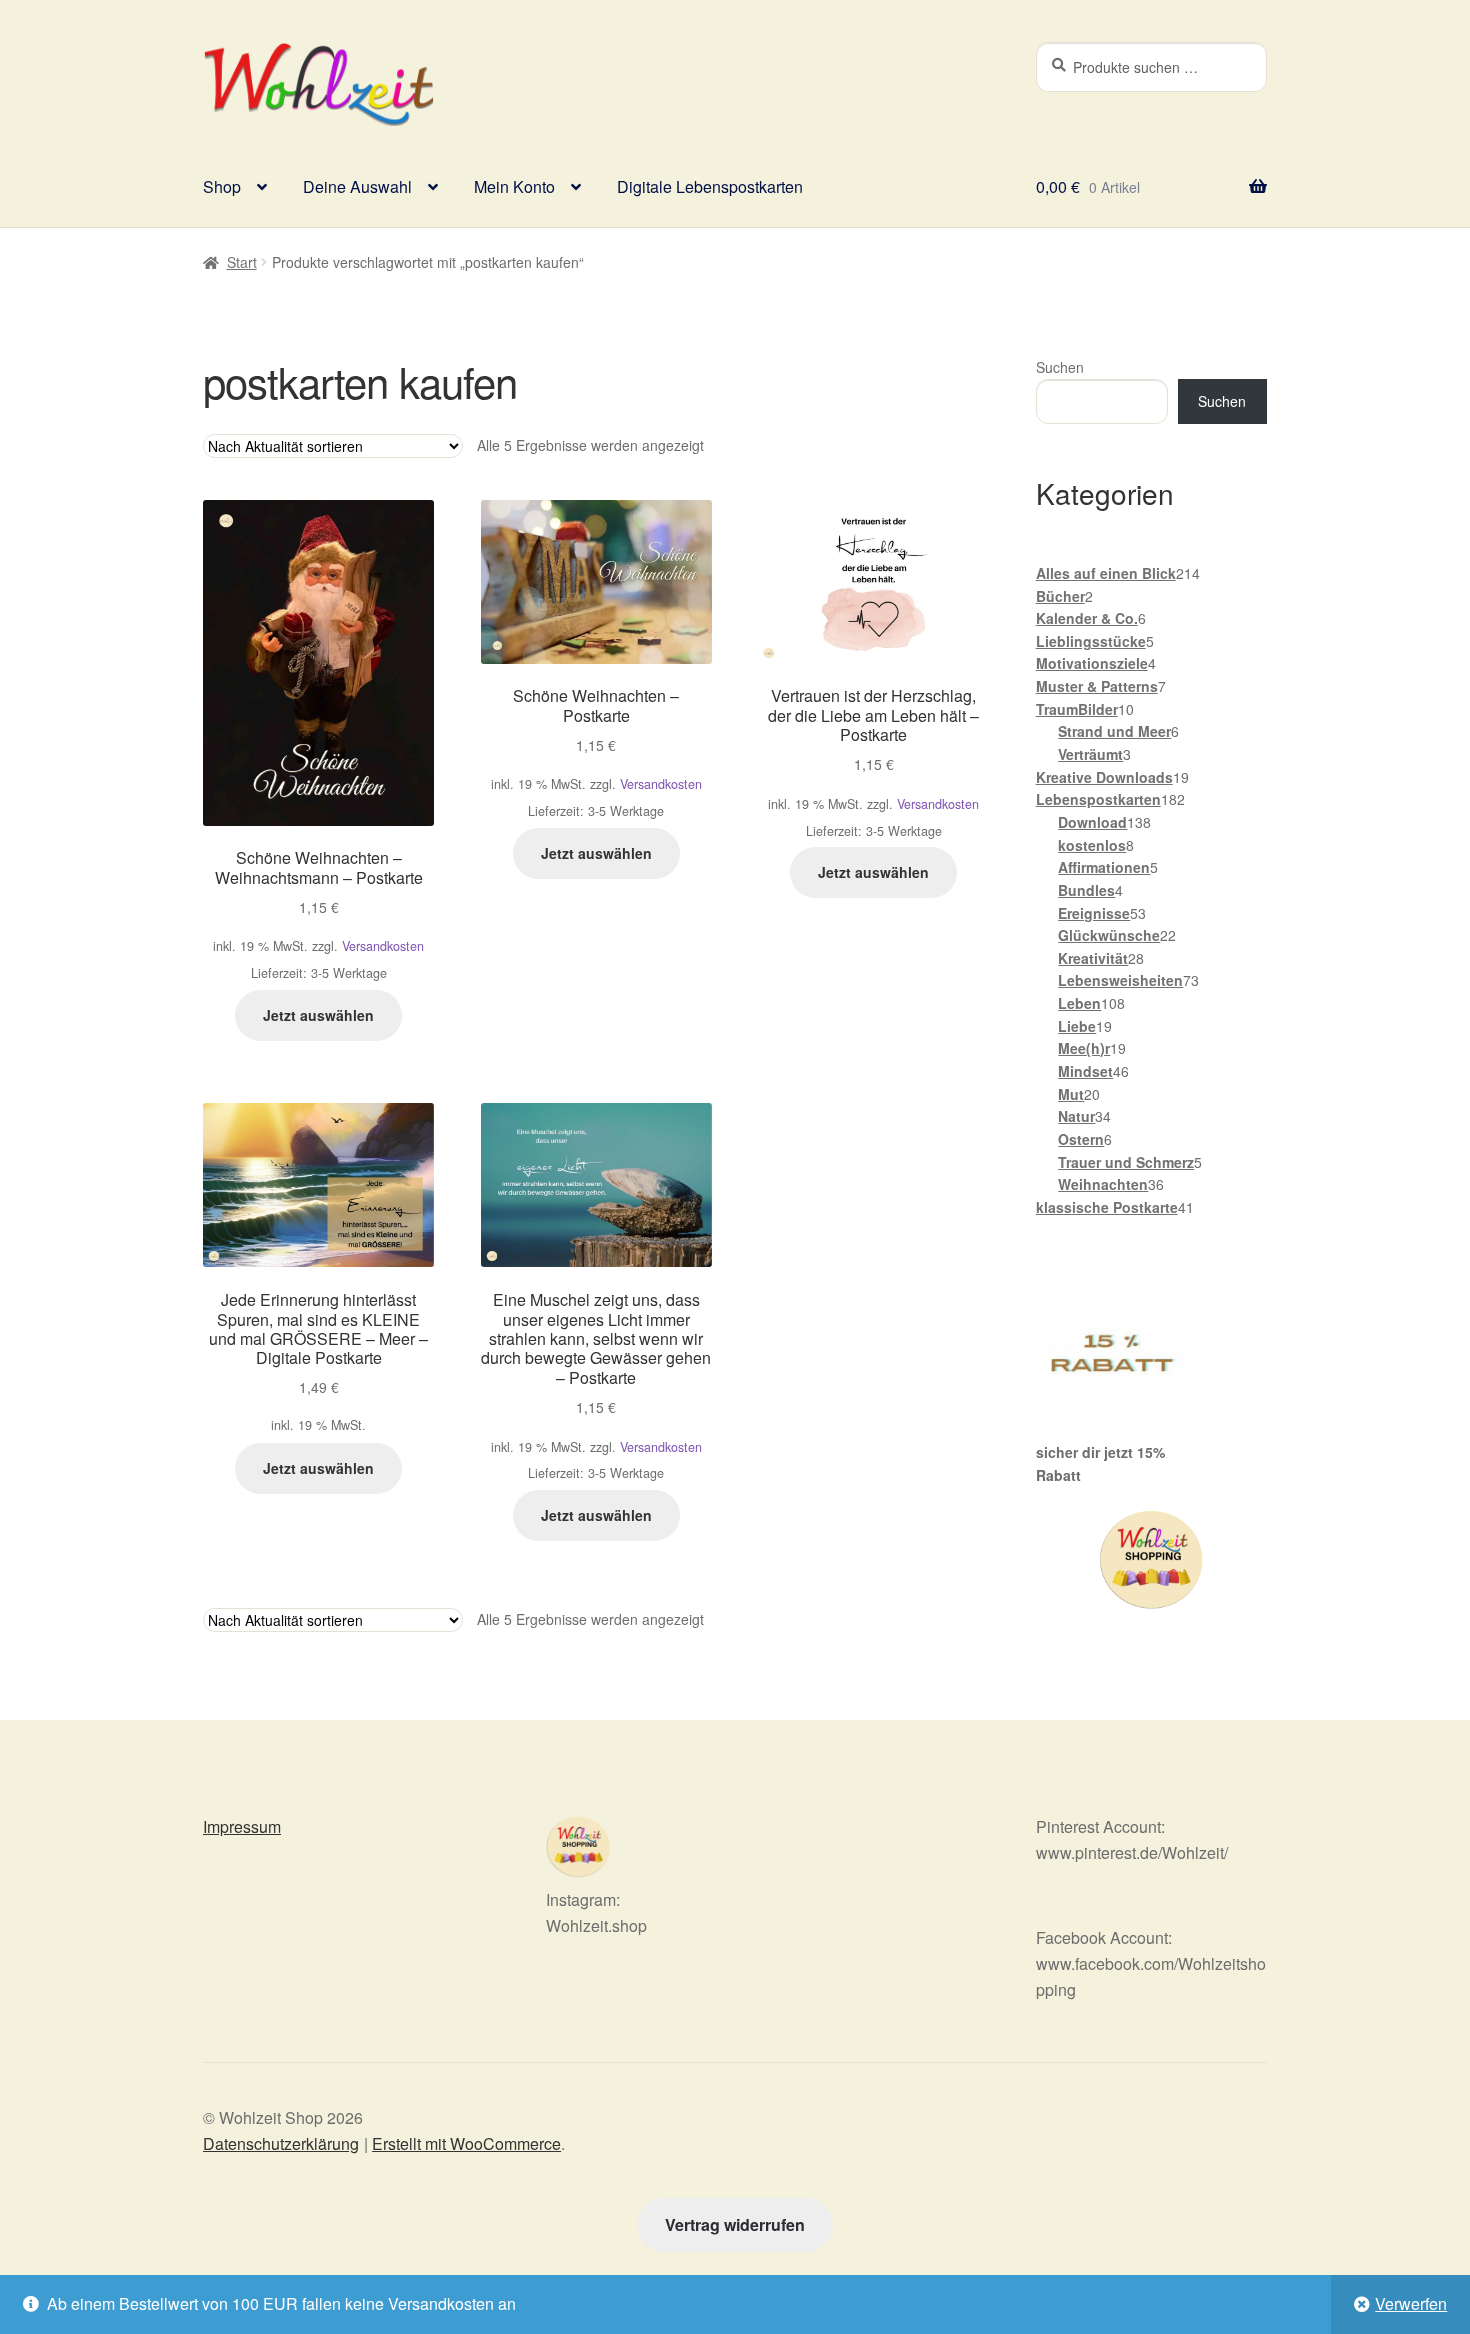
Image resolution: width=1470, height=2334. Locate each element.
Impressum (242, 1826)
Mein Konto (514, 186)
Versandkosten (383, 946)
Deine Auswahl (357, 186)
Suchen (1060, 367)
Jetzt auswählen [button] (318, 1015)
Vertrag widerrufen (735, 2224)
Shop (222, 186)
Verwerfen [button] (1411, 2303)
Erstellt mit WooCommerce (466, 2143)
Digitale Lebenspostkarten (710, 186)
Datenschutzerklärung (281, 2143)
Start (242, 262)
